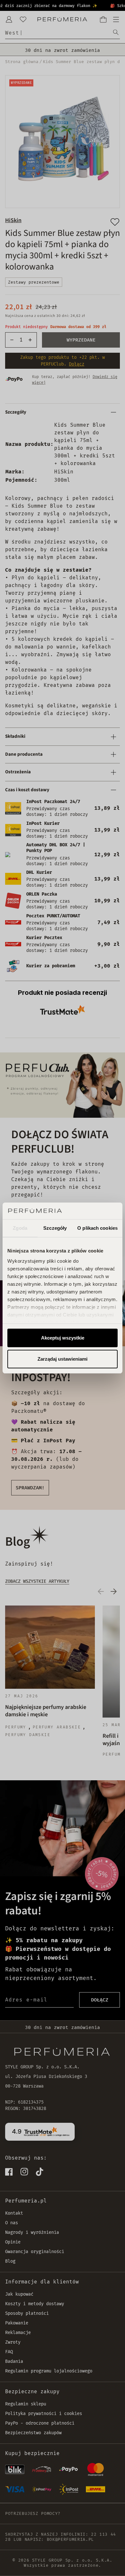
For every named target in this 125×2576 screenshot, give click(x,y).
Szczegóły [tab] (55, 1228)
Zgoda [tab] (20, 1228)
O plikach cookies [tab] (97, 1228)
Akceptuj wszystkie (63, 1338)
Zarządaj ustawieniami (63, 1359)
